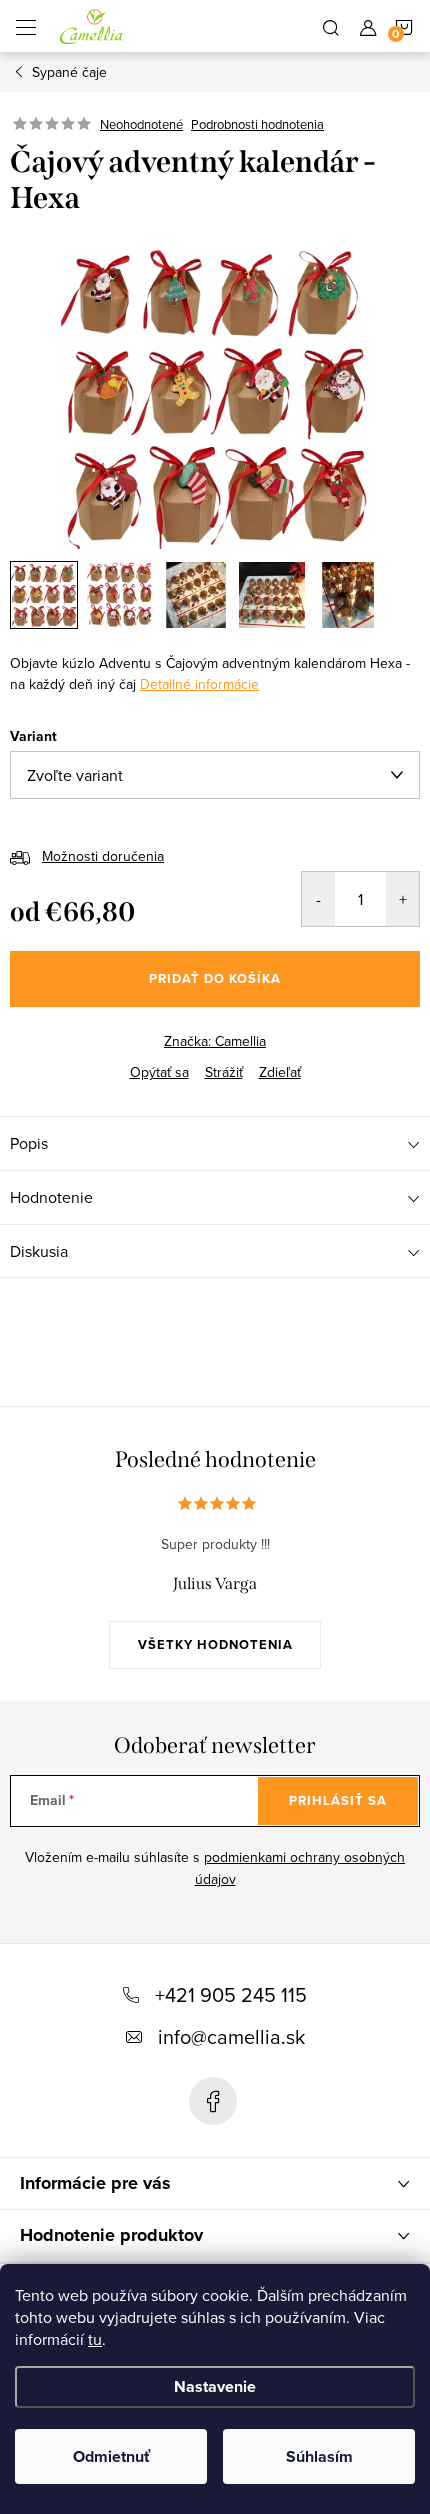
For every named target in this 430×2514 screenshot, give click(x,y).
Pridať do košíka (215, 978)
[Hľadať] (331, 26)
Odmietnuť (111, 2456)
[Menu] (26, 26)
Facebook (213, 2101)
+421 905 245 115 (231, 1994)
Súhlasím (319, 2456)
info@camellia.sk (231, 2036)
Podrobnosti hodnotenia (257, 124)
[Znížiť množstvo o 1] (318, 899)
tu (95, 2339)
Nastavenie (215, 2386)
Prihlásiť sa (338, 1800)
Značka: (215, 1041)
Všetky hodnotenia (215, 1644)
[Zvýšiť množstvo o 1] (402, 899)
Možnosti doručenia (103, 856)
